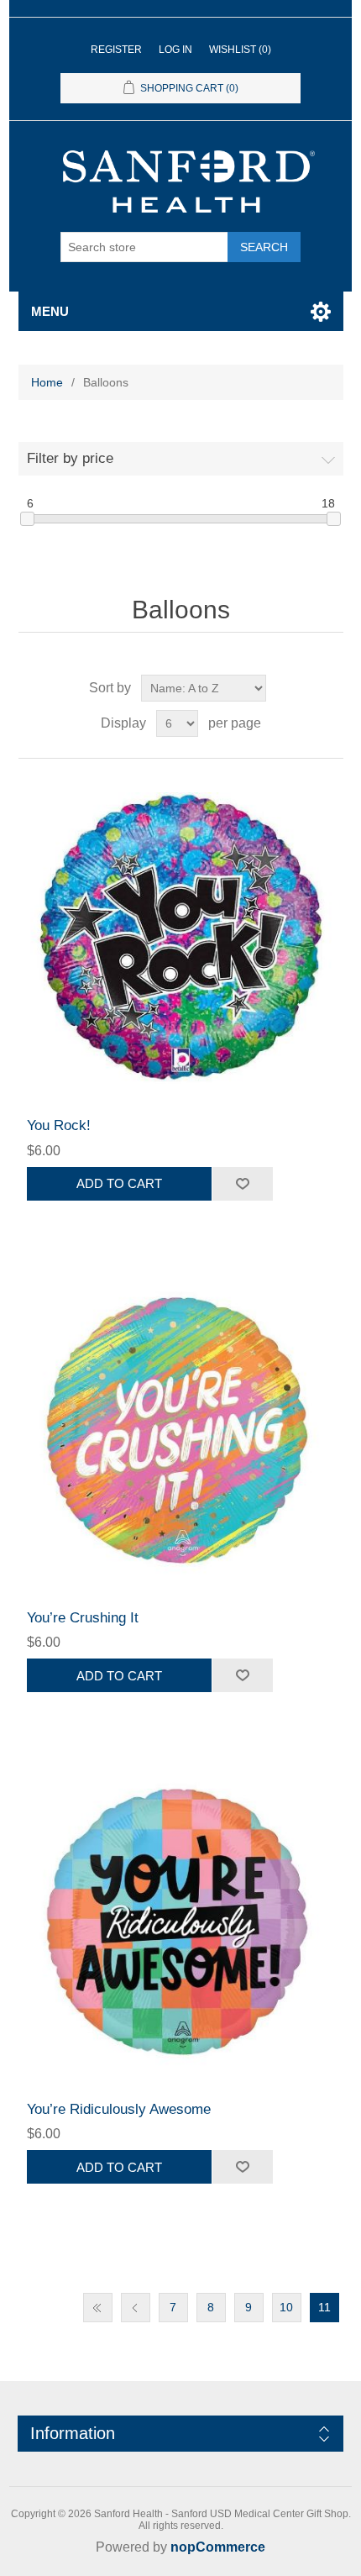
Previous (136, 2308)
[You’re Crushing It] (181, 1430)
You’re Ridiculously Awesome (119, 2109)
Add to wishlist (242, 1184)
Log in (175, 50)
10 (286, 2307)
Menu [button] (50, 311)
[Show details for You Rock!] (181, 938)
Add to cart (119, 1183)
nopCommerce (218, 2547)
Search (264, 247)
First (98, 2308)
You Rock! (59, 1125)
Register (116, 50)
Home (47, 382)
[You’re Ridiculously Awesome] (181, 1922)
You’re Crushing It (83, 1618)
